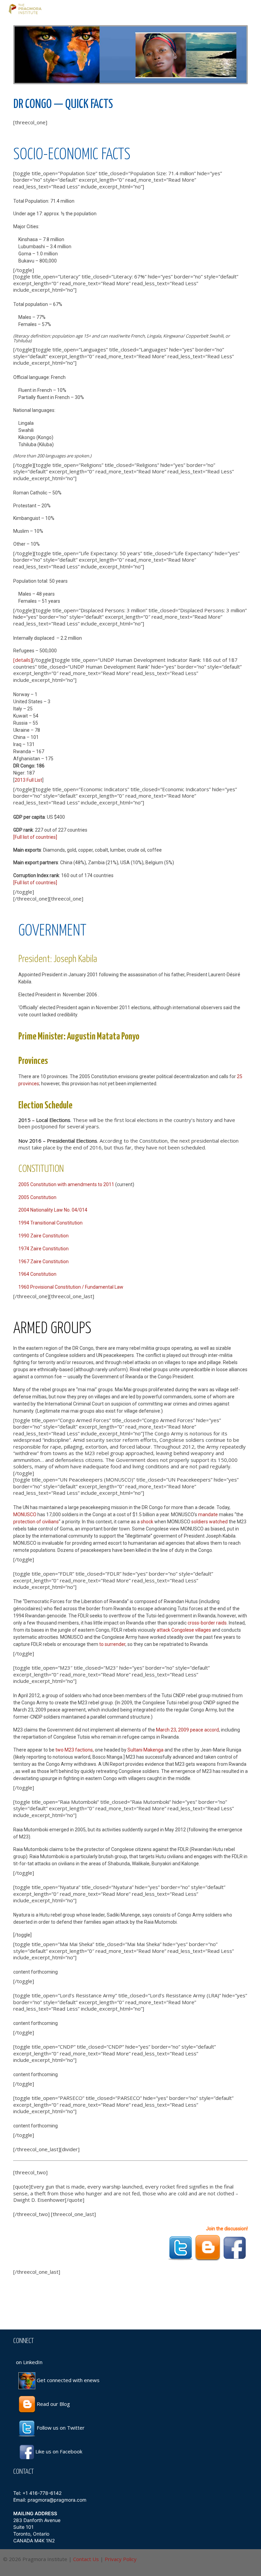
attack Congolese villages (184, 1630)
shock (147, 1522)
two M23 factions (74, 1750)
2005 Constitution (37, 1197)
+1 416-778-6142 (42, 2493)
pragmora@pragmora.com (57, 2500)
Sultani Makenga (145, 1750)
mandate (208, 1514)
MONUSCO (25, 1514)
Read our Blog (53, 2404)
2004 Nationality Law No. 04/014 (53, 1210)
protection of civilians (36, 1522)
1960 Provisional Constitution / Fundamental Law (71, 1287)
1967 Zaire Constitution (43, 1262)
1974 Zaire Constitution (43, 1249)
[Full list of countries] (35, 837)
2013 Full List (28, 780)
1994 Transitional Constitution (50, 1223)
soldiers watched (210, 1522)
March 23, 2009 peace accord (187, 1730)
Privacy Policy (121, 2559)
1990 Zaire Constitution (43, 1236)
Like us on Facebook (59, 2451)
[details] (23, 660)
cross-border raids (207, 1623)
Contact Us (86, 2559)
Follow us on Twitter (60, 2428)
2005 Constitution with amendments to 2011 (66, 1184)
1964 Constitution (37, 1274)
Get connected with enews (67, 2380)
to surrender (112, 1644)
